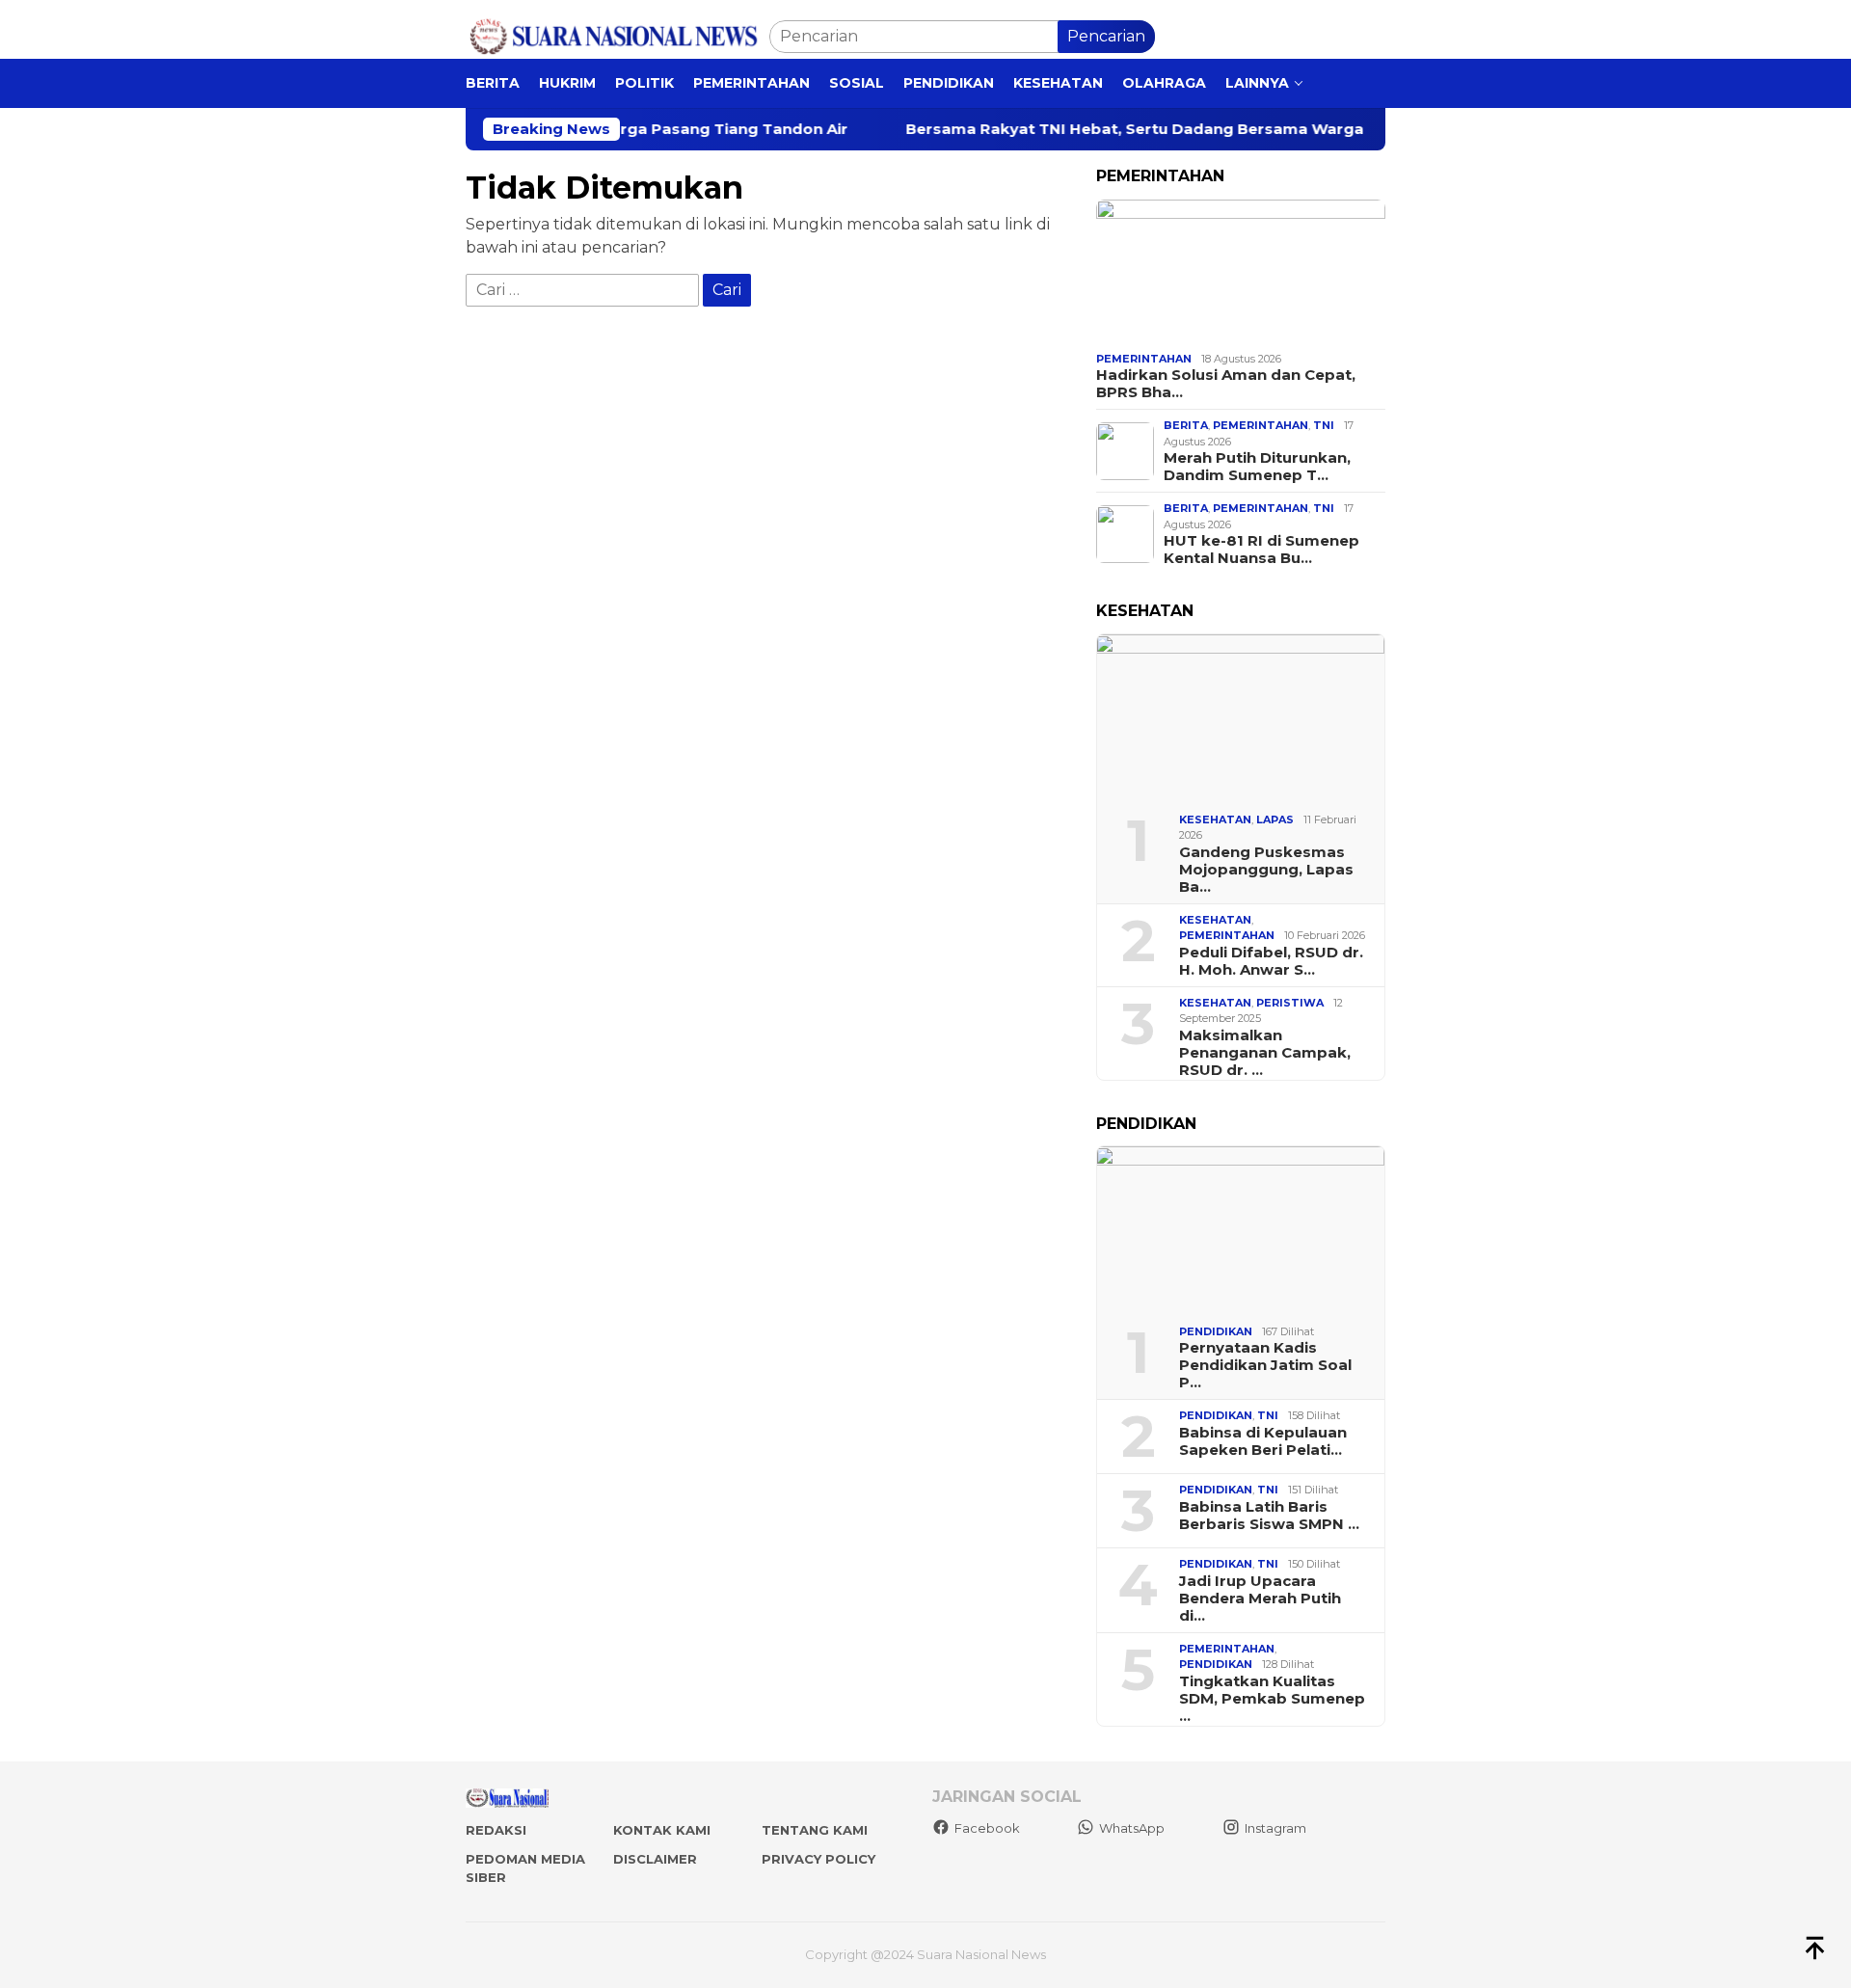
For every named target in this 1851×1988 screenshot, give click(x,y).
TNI (1324, 425)
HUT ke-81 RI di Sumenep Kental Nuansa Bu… (1261, 550)
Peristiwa (1290, 1003)
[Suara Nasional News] (617, 35)
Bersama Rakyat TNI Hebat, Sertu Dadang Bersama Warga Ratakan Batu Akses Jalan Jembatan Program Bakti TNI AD (1163, 129)
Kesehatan (1215, 819)
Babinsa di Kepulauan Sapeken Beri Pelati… (1263, 1441)
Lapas (1275, 819)
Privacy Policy (818, 1859)
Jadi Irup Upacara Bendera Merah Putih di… (1260, 1598)
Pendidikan (1216, 1331)
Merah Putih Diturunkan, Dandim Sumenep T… (1257, 467)
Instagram (1275, 1828)
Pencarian (1106, 36)
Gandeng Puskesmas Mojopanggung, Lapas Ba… (1266, 870)
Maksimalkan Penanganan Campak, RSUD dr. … (1265, 1053)
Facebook (987, 1828)
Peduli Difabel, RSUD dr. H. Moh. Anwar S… (1271, 961)
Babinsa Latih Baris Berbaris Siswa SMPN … (1269, 1516)
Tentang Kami (815, 1830)
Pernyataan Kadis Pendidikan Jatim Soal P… (1265, 1365)
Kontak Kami (662, 1830)
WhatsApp (1132, 1828)
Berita (1186, 425)
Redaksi (496, 1830)
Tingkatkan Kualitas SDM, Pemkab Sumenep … (1272, 1699)
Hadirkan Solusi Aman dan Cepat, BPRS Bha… (1226, 384)
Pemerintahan (1144, 359)
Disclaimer (655, 1859)
